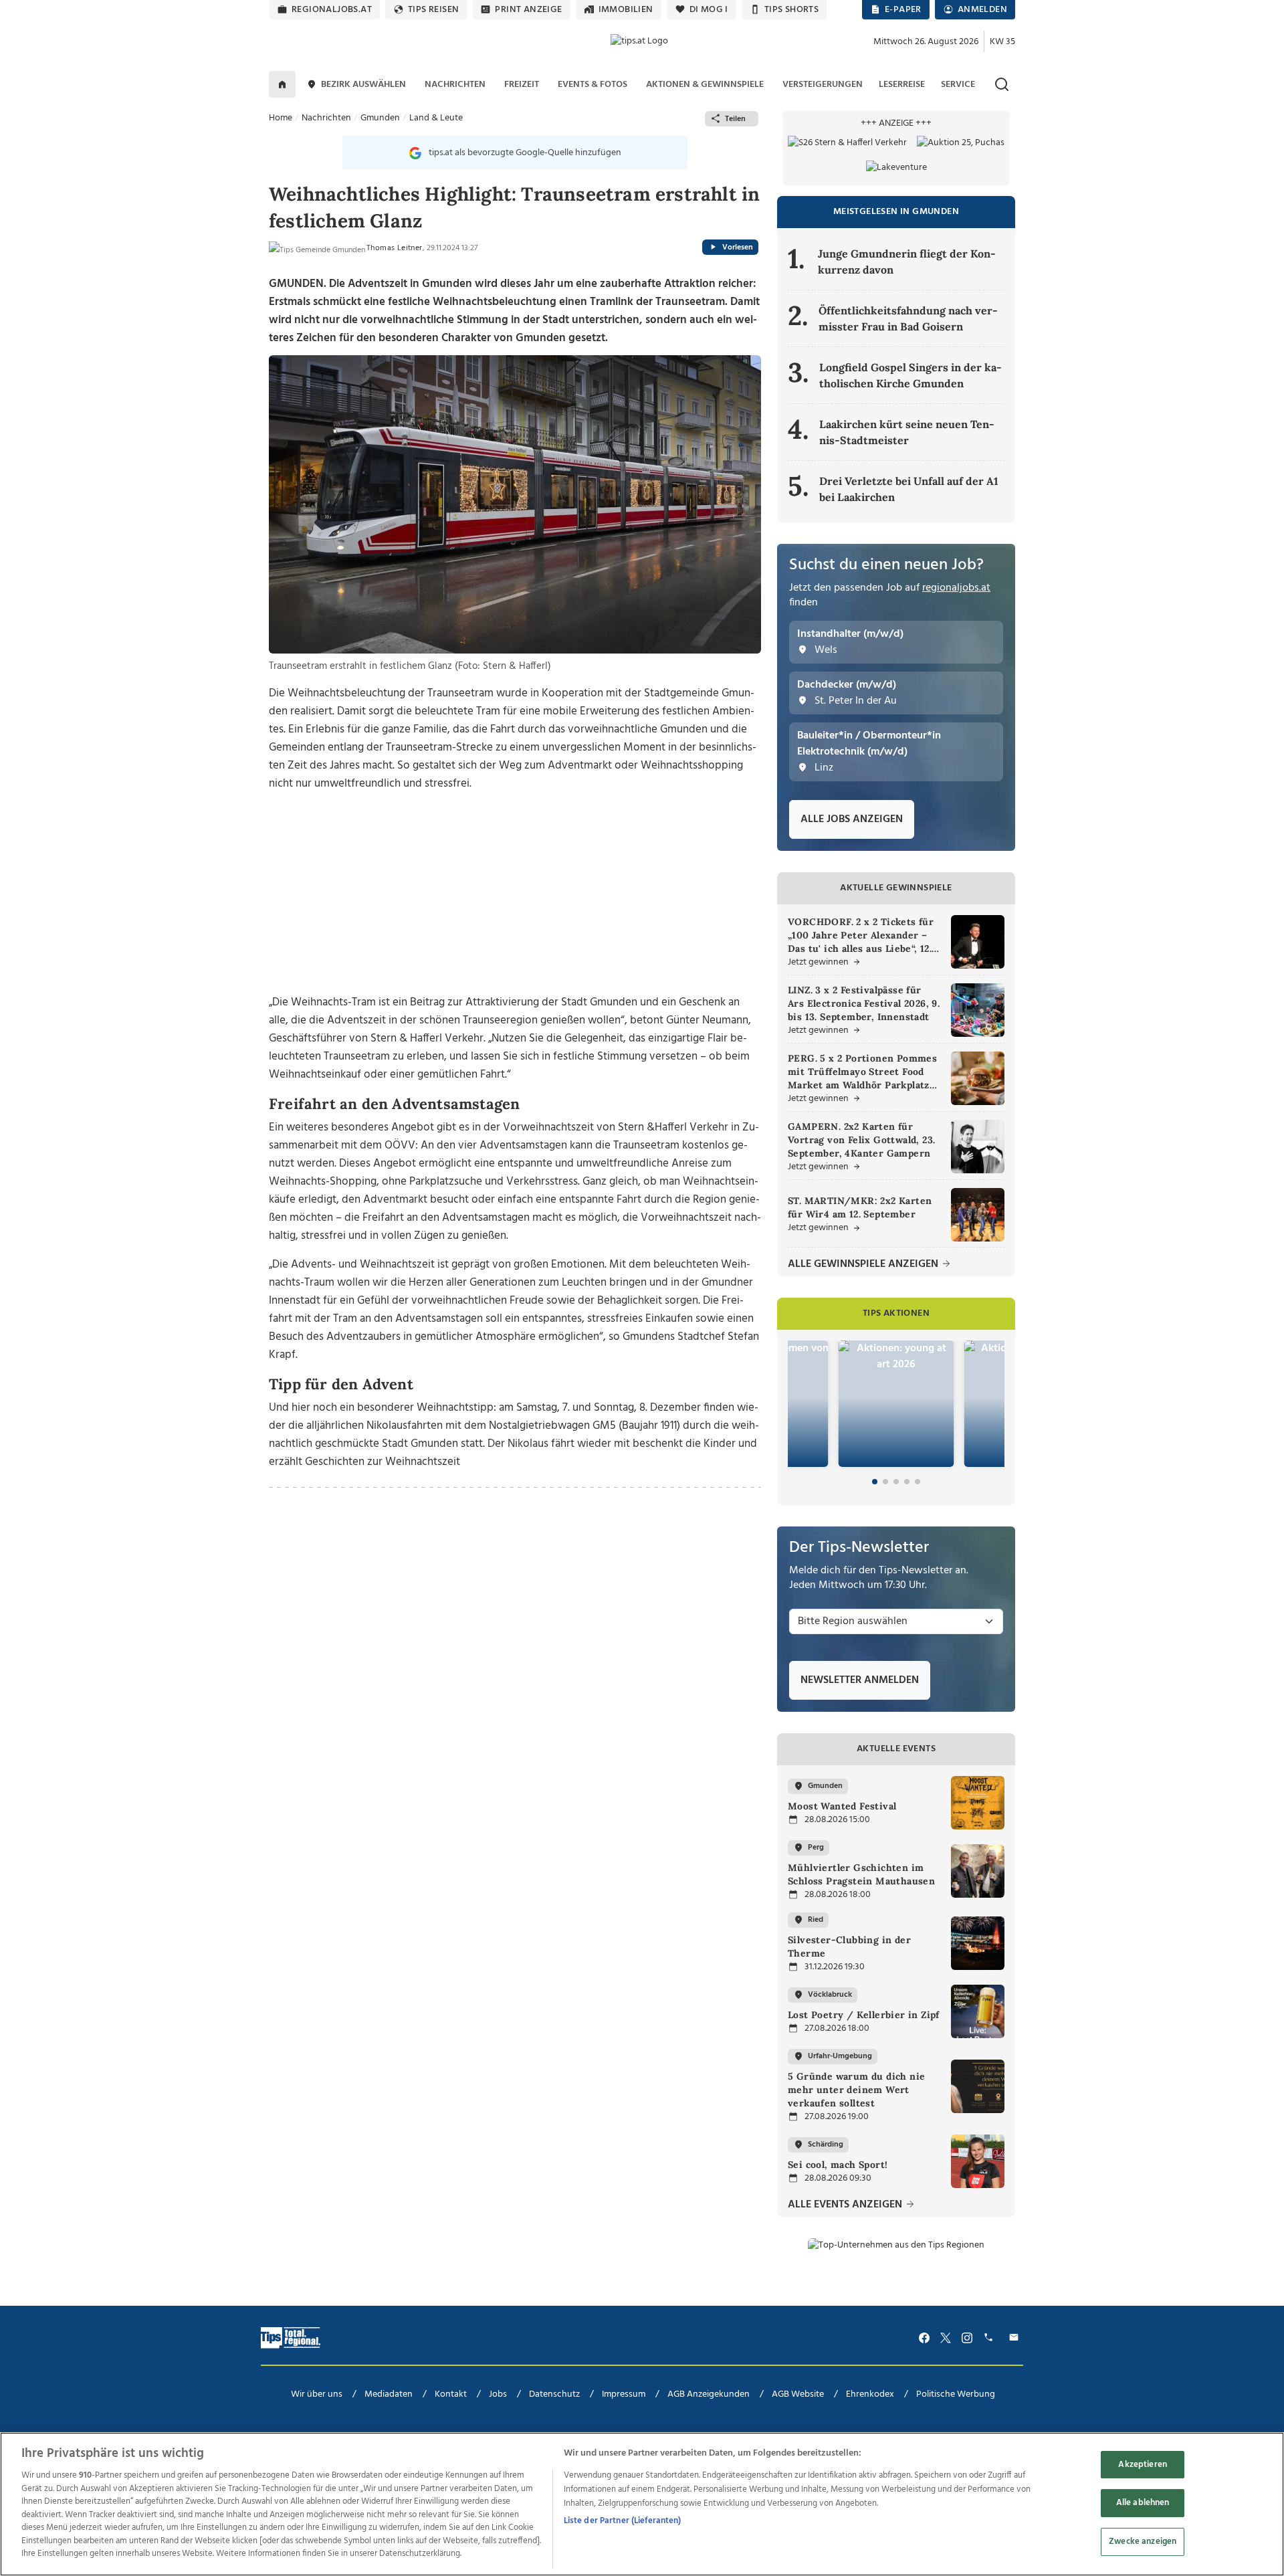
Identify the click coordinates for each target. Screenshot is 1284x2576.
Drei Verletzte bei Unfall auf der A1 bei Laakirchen (909, 489)
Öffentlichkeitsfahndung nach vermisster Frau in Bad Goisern (908, 318)
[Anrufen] (990, 2338)
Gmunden (380, 118)
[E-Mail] (1016, 2338)
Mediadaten (389, 2394)
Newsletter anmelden (860, 1680)
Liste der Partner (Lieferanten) (623, 2521)
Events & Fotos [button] (593, 85)
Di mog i (709, 10)
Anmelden (982, 10)
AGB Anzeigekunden (709, 2394)
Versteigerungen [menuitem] (823, 85)
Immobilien (626, 10)
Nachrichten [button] (455, 85)
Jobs (498, 2394)
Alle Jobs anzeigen (852, 819)
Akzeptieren (1142, 2465)
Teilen (735, 119)
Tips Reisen (433, 10)
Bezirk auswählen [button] (363, 85)
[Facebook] (924, 2338)
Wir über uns (317, 2394)
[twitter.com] (946, 2338)
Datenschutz (554, 2394)
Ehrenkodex (870, 2394)
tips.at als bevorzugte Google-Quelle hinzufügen (525, 153)
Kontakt (451, 2394)
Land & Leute (436, 118)
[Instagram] (967, 2338)
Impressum (624, 2394)
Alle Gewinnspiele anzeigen (864, 1265)
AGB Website (798, 2394)
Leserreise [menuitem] (902, 85)
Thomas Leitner (395, 248)
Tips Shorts (791, 10)
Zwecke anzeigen (1143, 2542)
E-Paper (903, 10)
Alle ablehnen (1143, 2503)
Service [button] (958, 85)
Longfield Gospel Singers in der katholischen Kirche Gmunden (911, 375)
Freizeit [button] (522, 85)
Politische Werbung (956, 2394)
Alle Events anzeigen (846, 2205)
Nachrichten (326, 118)
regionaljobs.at (332, 10)
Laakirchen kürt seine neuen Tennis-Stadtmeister (907, 432)
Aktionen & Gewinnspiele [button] (705, 85)
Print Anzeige (528, 10)
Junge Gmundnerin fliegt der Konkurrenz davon (907, 262)
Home (281, 118)
